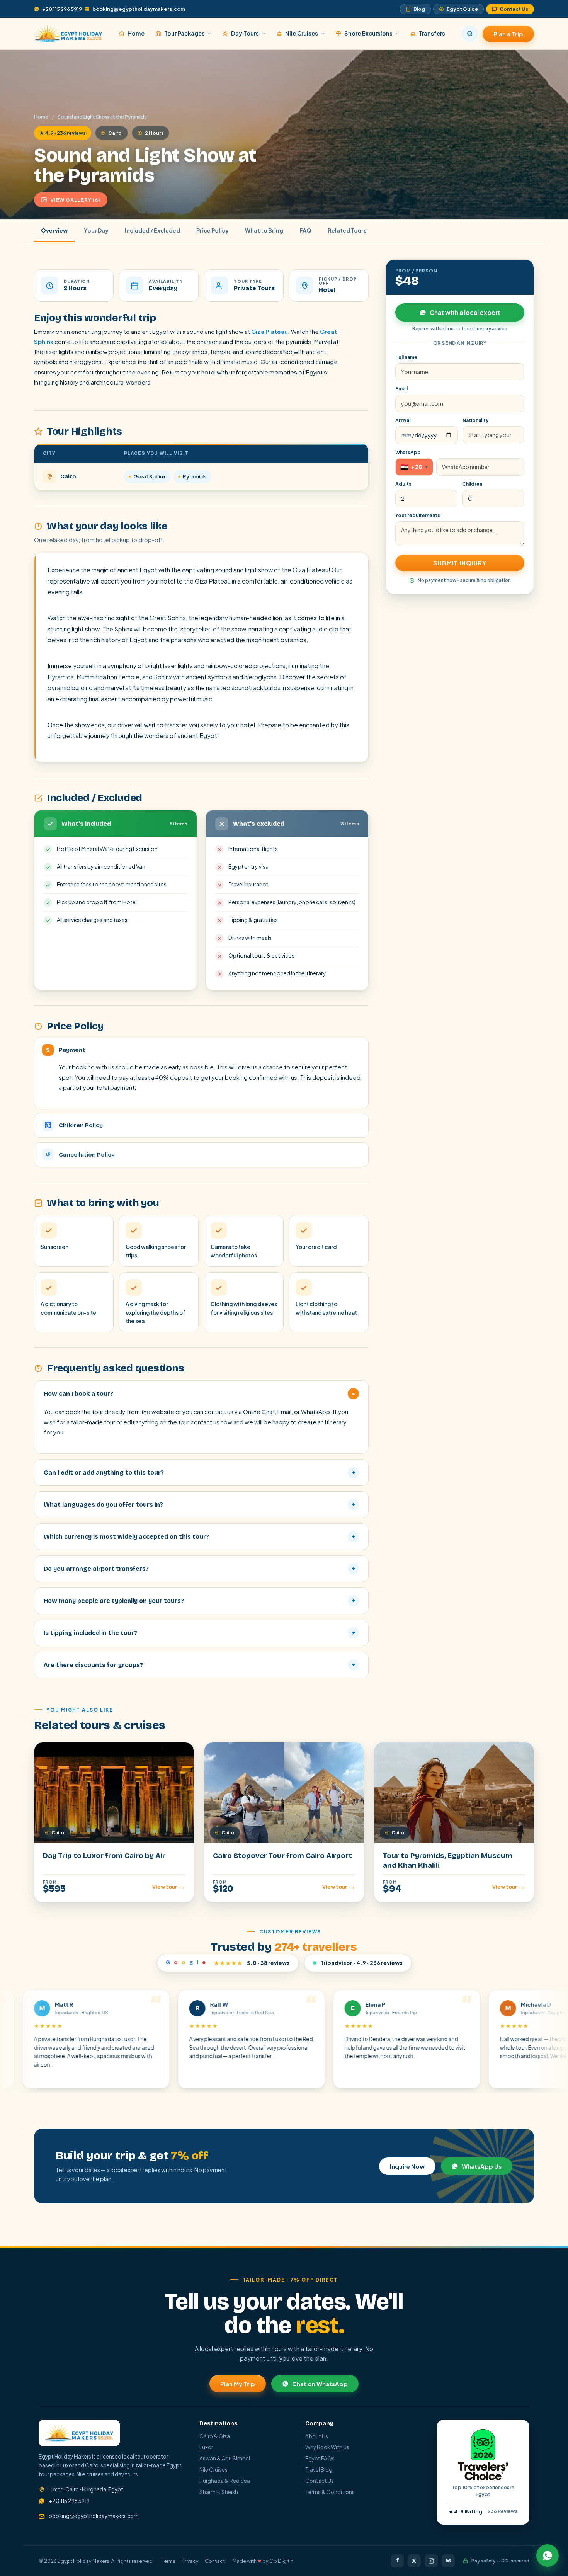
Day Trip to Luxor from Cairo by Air (104, 1855)
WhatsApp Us (482, 2166)
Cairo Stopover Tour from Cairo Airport (282, 1855)
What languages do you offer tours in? (199, 1505)
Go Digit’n (281, 2561)
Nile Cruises (302, 33)
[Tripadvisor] (448, 2561)
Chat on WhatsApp (320, 2384)
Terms (168, 2561)
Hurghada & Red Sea (225, 2481)
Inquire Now (407, 2166)
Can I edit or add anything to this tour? (199, 1473)
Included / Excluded (152, 230)
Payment (65, 1050)
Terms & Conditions (330, 2492)
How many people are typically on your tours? (199, 1601)
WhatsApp (408, 452)
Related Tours (347, 230)
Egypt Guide (462, 9)
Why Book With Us (327, 2447)
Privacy (190, 2561)
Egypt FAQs (320, 2458)
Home (136, 33)
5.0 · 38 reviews (228, 1963)
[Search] (470, 34)
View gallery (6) (75, 200)
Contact (215, 2561)
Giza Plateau (270, 331)
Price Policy (213, 230)
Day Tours (245, 33)
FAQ (305, 230)
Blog (419, 9)
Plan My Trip (238, 2384)
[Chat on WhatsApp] (548, 2556)
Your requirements (418, 515)
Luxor (206, 2447)
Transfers (432, 33)
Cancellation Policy (80, 1155)
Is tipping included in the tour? (199, 1633)
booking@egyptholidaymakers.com (139, 9)
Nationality (476, 420)
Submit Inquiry (460, 563)
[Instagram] (431, 2561)
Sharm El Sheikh (219, 2492)
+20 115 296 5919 (62, 9)
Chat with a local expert (465, 312)
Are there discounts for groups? (199, 1665)
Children (472, 484)
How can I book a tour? (200, 1394)
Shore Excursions (368, 33)
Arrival (403, 420)
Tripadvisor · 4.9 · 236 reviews (361, 1963)
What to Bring (264, 230)
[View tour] (114, 1793)
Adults (403, 484)
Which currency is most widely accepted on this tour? (199, 1537)
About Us (317, 2436)
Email (401, 389)
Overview (54, 230)
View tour (169, 1887)
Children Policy (74, 1125)
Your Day (96, 230)
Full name (406, 357)
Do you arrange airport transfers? (199, 1569)
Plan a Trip (508, 34)
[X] (414, 2561)
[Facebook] (397, 2561)
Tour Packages (185, 33)
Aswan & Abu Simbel (225, 2458)
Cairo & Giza (215, 2436)
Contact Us (514, 9)
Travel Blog (319, 2470)
